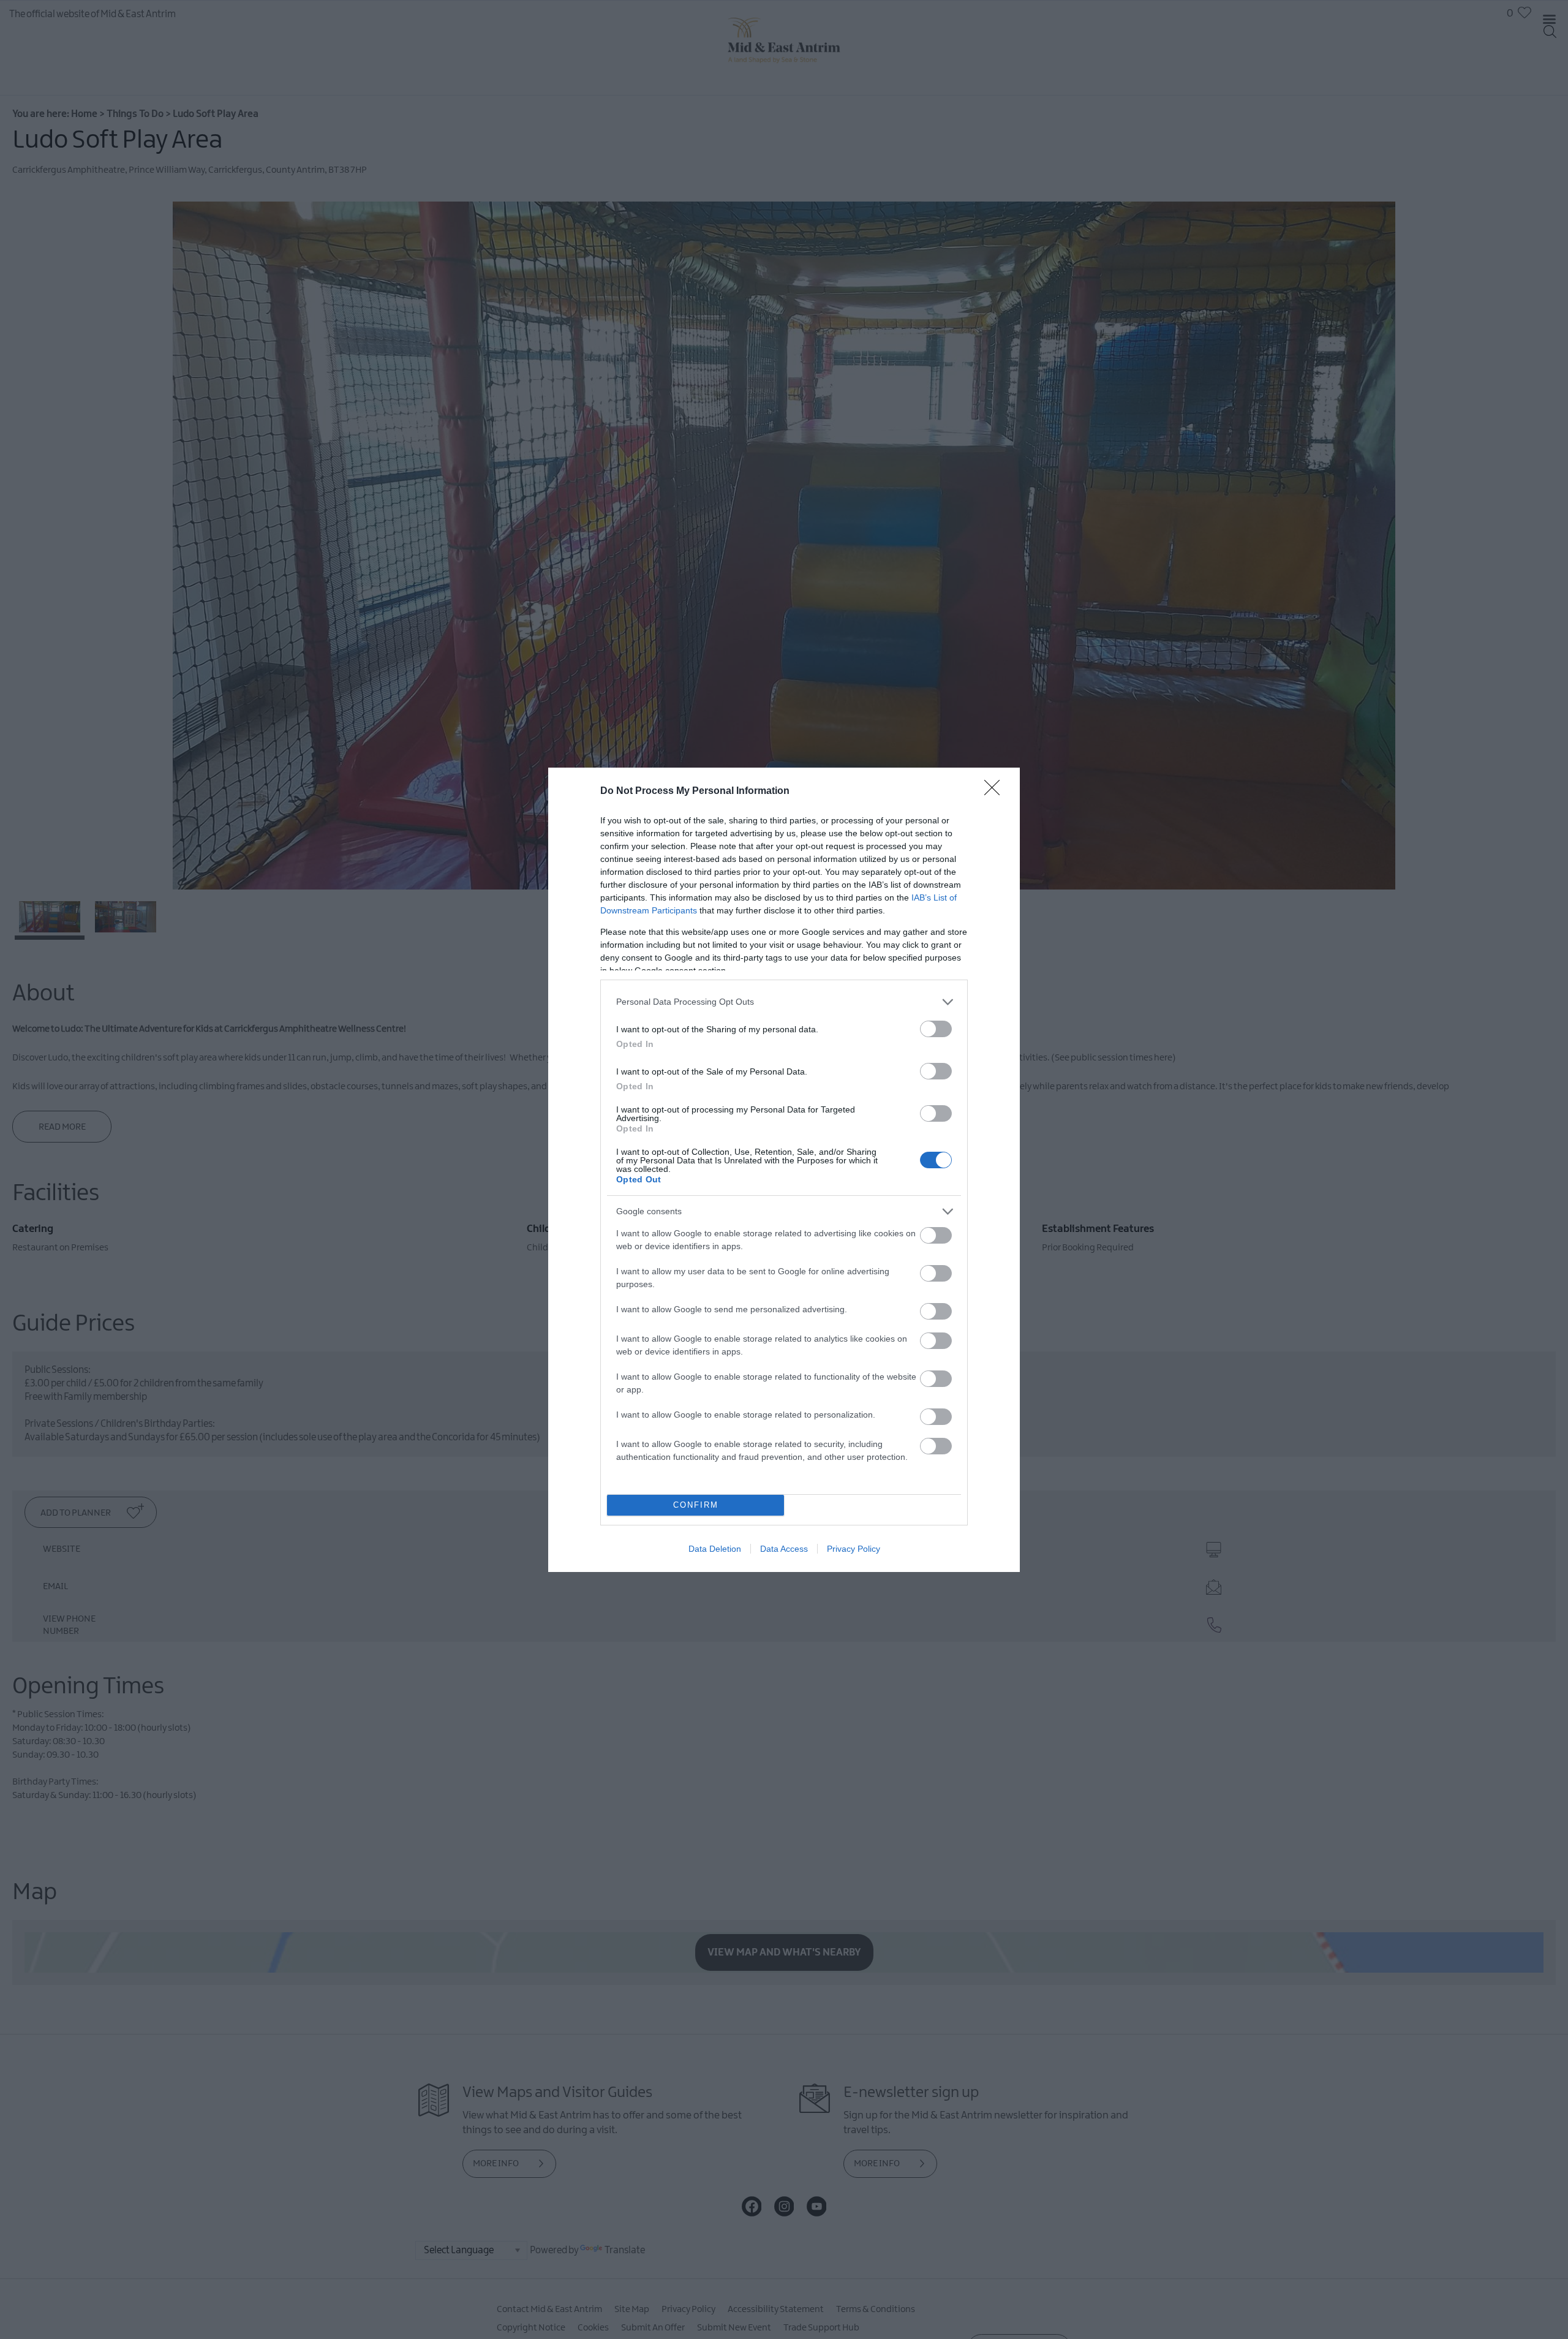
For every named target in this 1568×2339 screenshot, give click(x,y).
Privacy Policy (854, 1549)
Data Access (784, 1549)
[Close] (996, 792)
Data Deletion (715, 1549)
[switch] (936, 1029)
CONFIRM (696, 1505)
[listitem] (784, 1002)
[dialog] (784, 1170)
